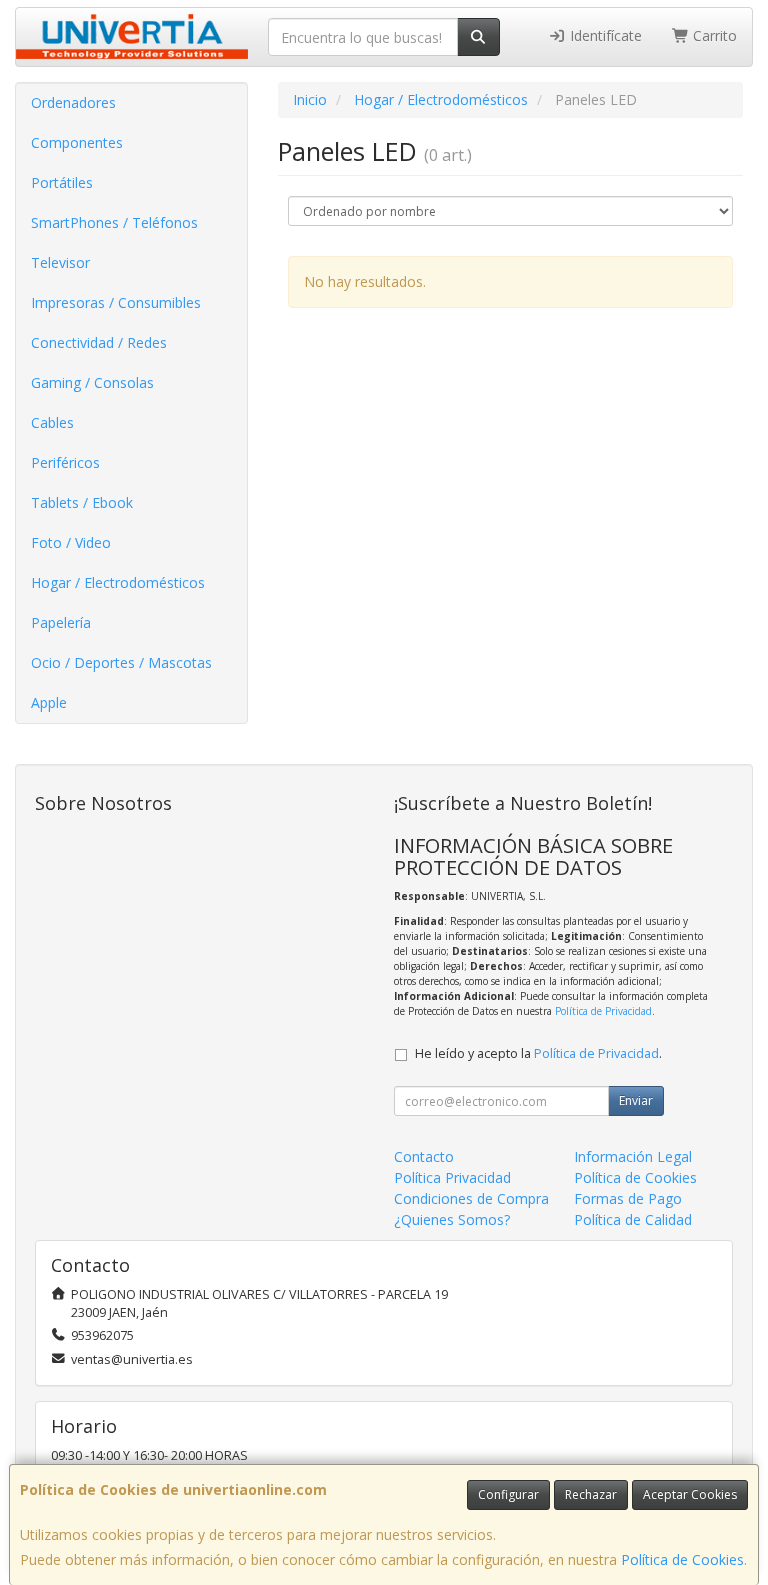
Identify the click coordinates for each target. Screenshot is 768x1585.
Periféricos (65, 462)
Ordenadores (73, 102)
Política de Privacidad (603, 1011)
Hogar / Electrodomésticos (118, 582)
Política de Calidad (633, 1219)
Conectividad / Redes (99, 342)
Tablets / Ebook (82, 502)
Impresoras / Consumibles (116, 302)
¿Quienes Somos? (452, 1219)
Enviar (636, 1100)
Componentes (77, 142)
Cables (52, 422)
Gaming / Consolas (92, 382)
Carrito (713, 35)
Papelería (61, 622)
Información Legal (633, 1156)
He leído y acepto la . (538, 1053)
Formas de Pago (628, 1198)
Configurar (508, 1494)
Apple (49, 702)
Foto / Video (71, 542)
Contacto (424, 1156)
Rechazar (591, 1494)
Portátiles (62, 182)
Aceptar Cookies (690, 1494)
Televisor (60, 262)
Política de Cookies (682, 1559)
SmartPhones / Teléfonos (114, 222)
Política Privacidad (452, 1177)
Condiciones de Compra (471, 1198)
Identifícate (604, 35)
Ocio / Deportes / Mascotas (121, 662)
